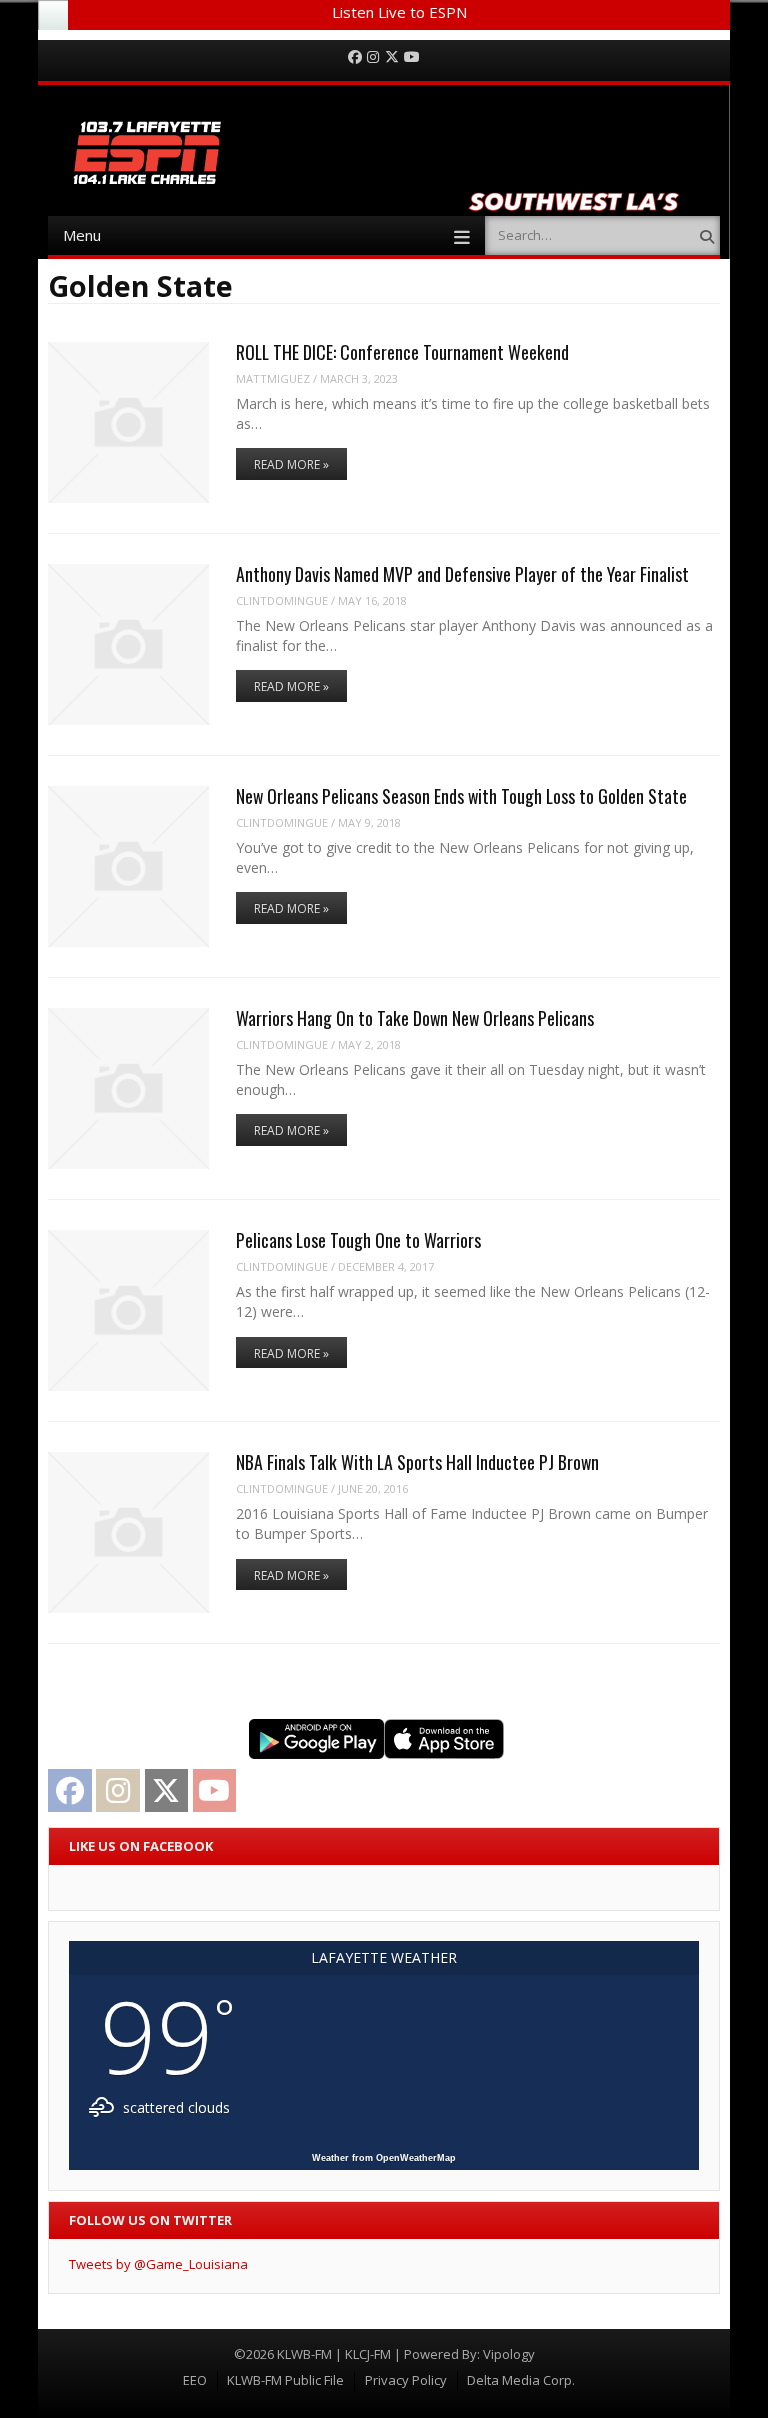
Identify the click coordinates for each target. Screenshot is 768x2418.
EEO (195, 2380)
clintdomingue (282, 600)
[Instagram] (373, 57)
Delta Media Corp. (521, 2380)
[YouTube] (412, 57)
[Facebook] (355, 57)
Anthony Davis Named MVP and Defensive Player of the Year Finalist (462, 574)
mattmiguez (273, 378)
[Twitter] (392, 57)
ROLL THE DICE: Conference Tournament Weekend (402, 352)
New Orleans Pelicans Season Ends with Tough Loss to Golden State (461, 796)
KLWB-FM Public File (285, 2380)
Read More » (291, 464)
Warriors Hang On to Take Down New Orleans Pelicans (415, 1018)
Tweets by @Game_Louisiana (158, 2264)
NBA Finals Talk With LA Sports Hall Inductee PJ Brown (417, 1462)
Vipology (509, 2354)
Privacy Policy (406, 2380)
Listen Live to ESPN (399, 12)
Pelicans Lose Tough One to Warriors (358, 1240)
